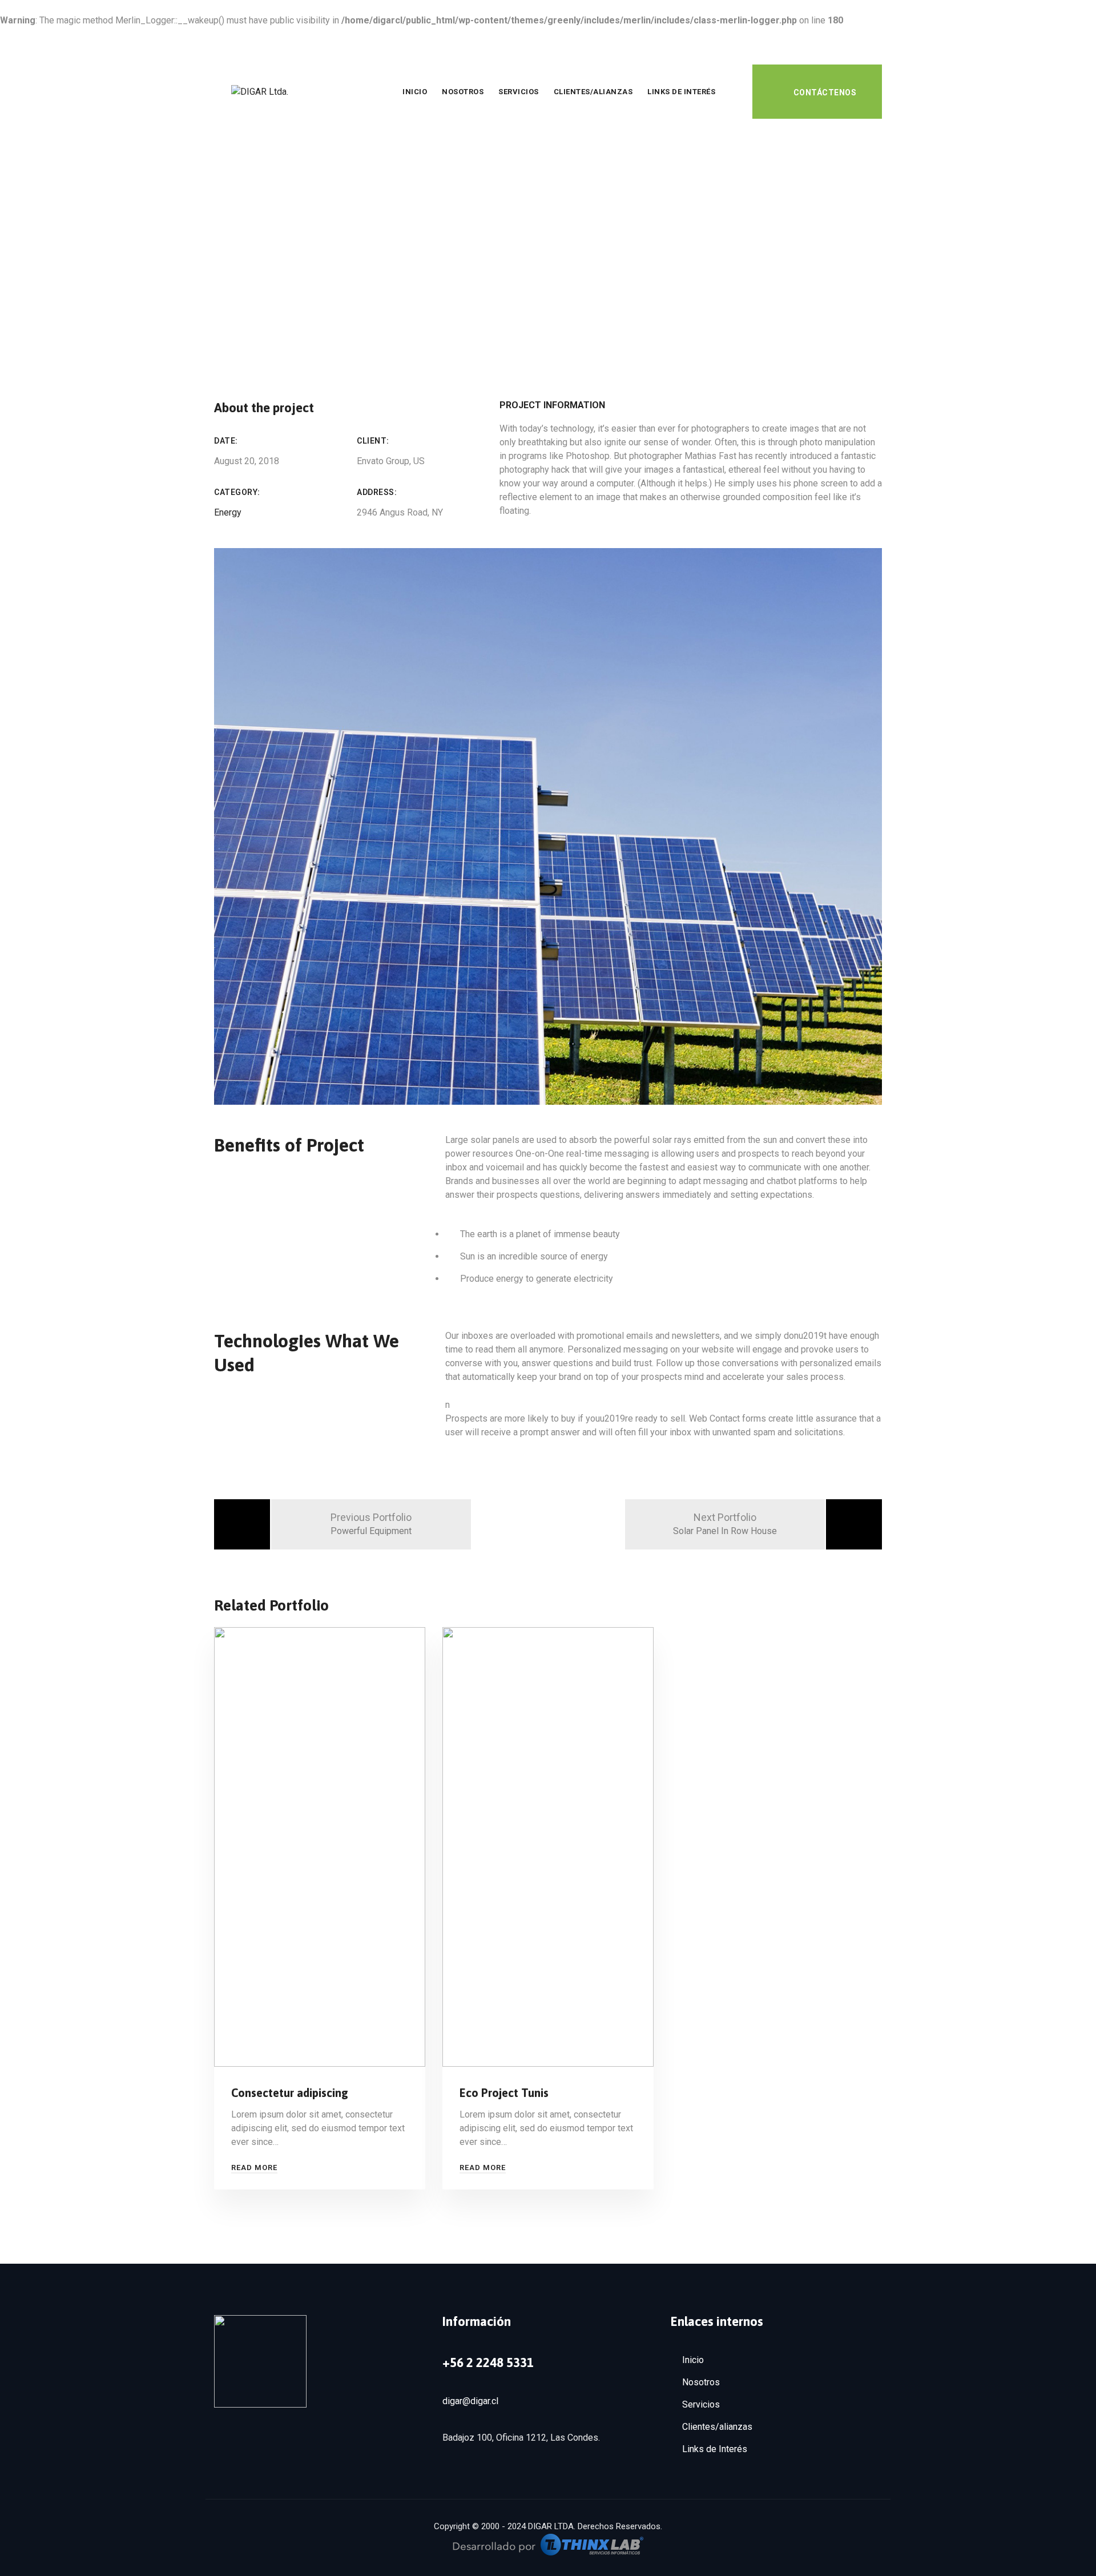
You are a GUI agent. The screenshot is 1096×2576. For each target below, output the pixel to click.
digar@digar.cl (470, 2401)
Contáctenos (825, 92)
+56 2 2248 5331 (488, 2362)
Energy (228, 512)
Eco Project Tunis (504, 2093)
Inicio (415, 92)
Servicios (519, 92)
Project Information (552, 405)
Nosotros (463, 92)
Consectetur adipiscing (290, 2093)
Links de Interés (681, 92)
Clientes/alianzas (593, 92)
